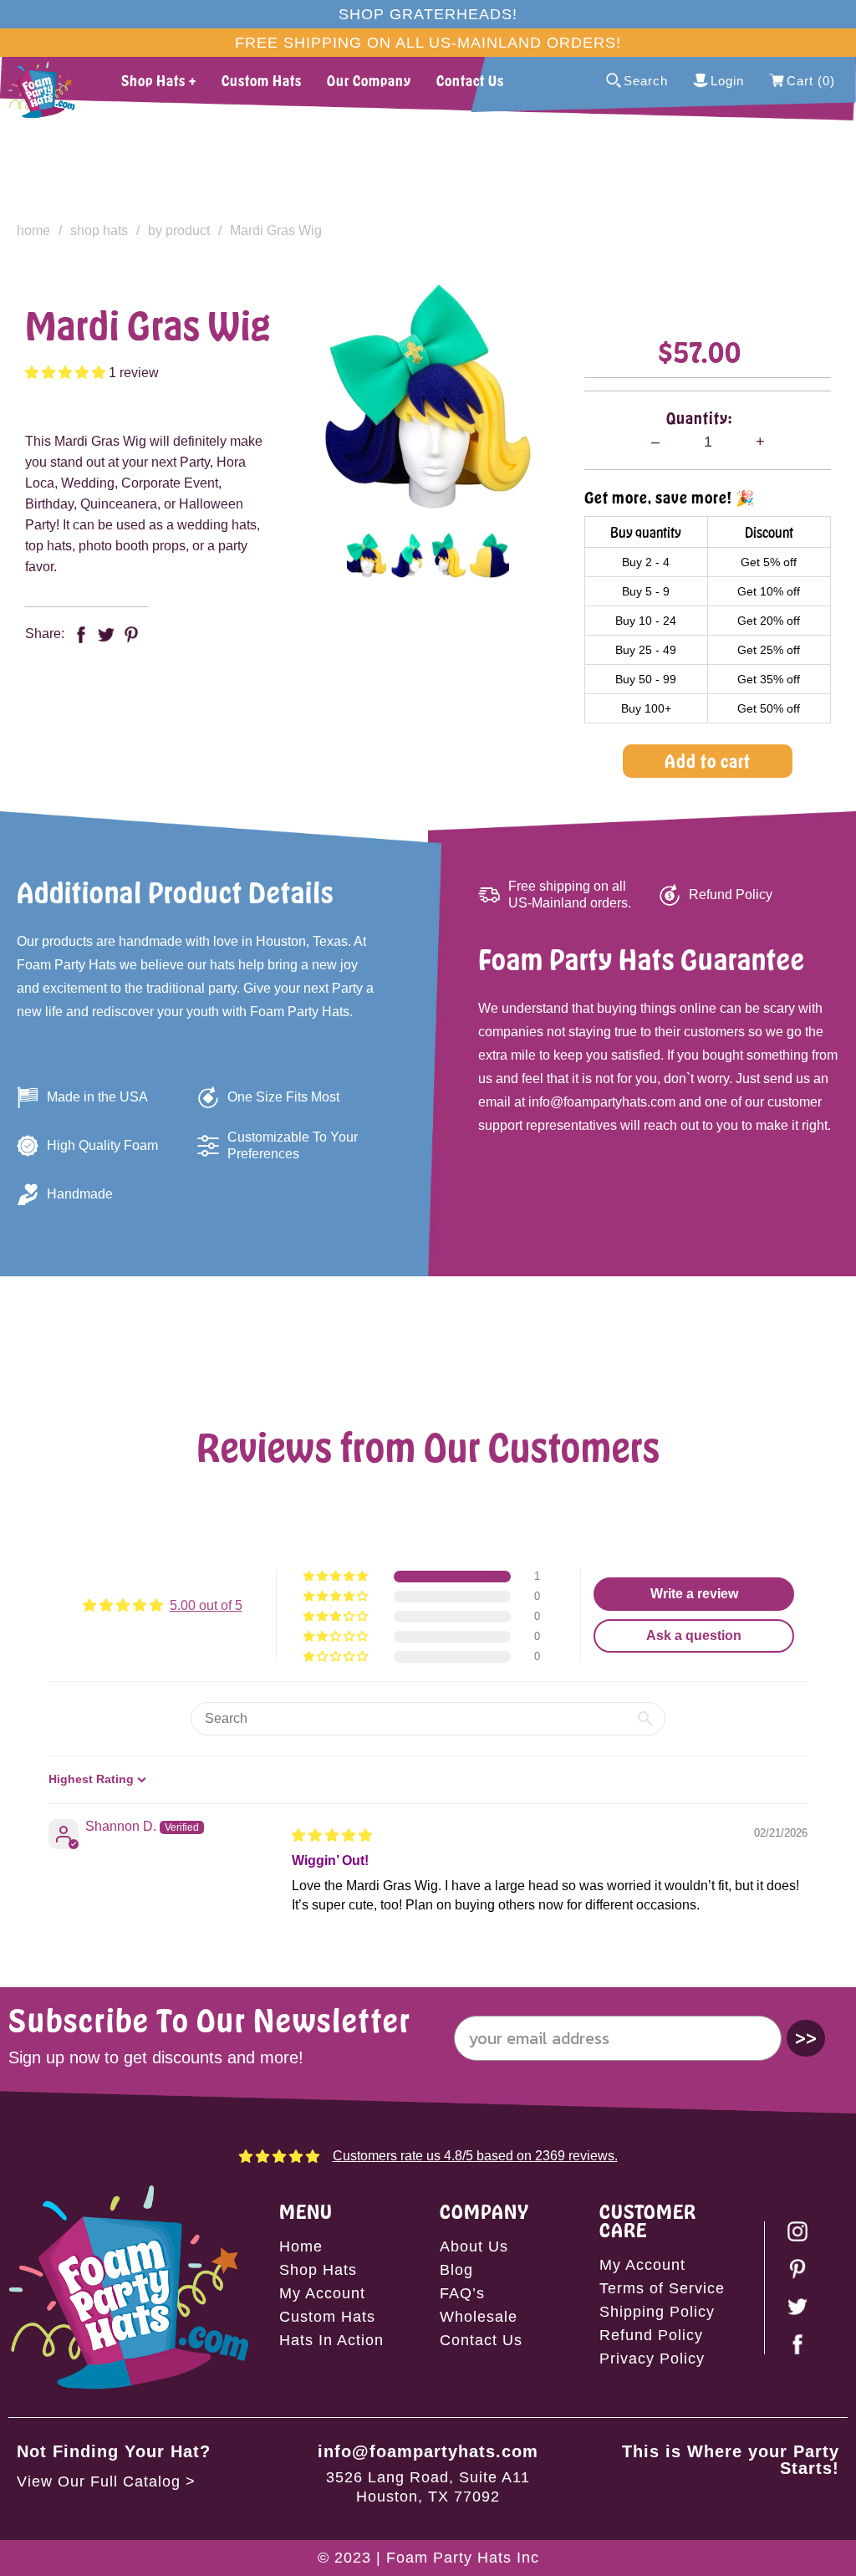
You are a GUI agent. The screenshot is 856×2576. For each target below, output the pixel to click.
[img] (332, 1835)
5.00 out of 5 (206, 1605)
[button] (67, 373)
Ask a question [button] (694, 1636)
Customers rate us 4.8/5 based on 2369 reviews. (475, 2156)
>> (806, 2038)
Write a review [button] (694, 1594)
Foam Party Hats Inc (463, 2558)
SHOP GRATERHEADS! (428, 14)
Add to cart (708, 761)
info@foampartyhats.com (428, 2451)
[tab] (367, 555)
